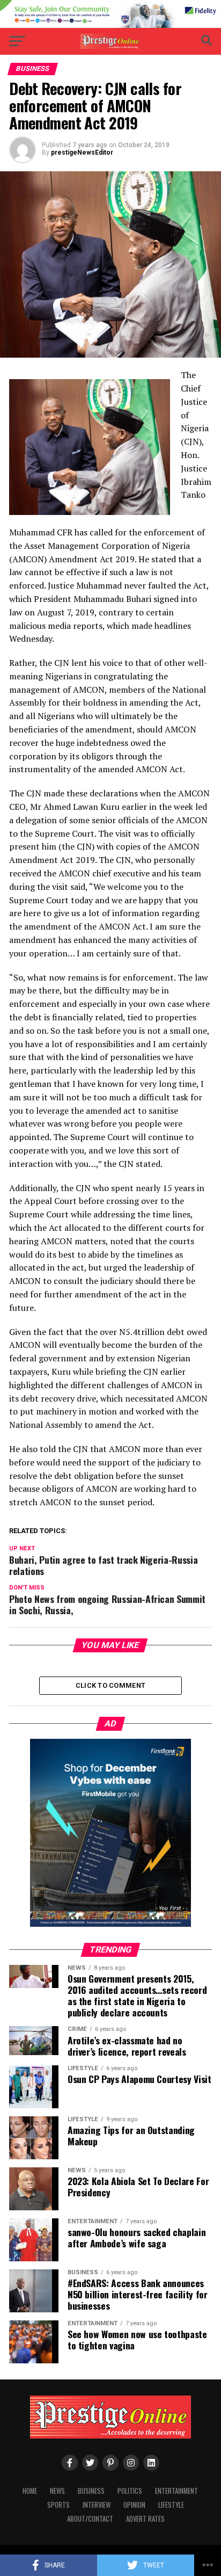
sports (58, 2505)
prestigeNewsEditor (82, 153)
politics (130, 2491)
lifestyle (171, 2505)
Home (30, 2491)
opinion (134, 2505)
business (91, 2491)
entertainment (176, 2491)
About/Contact (90, 2519)
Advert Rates (145, 2519)
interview (97, 2505)
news (57, 2491)
